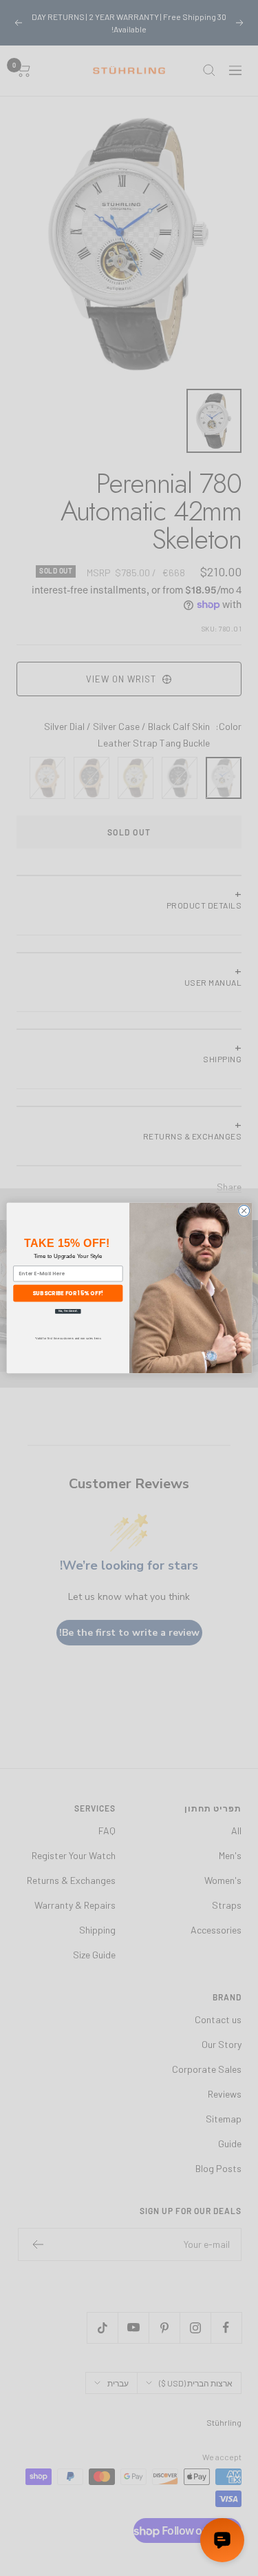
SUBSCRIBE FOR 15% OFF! (68, 1293)
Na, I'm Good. (67, 1311)
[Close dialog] (244, 1210)
